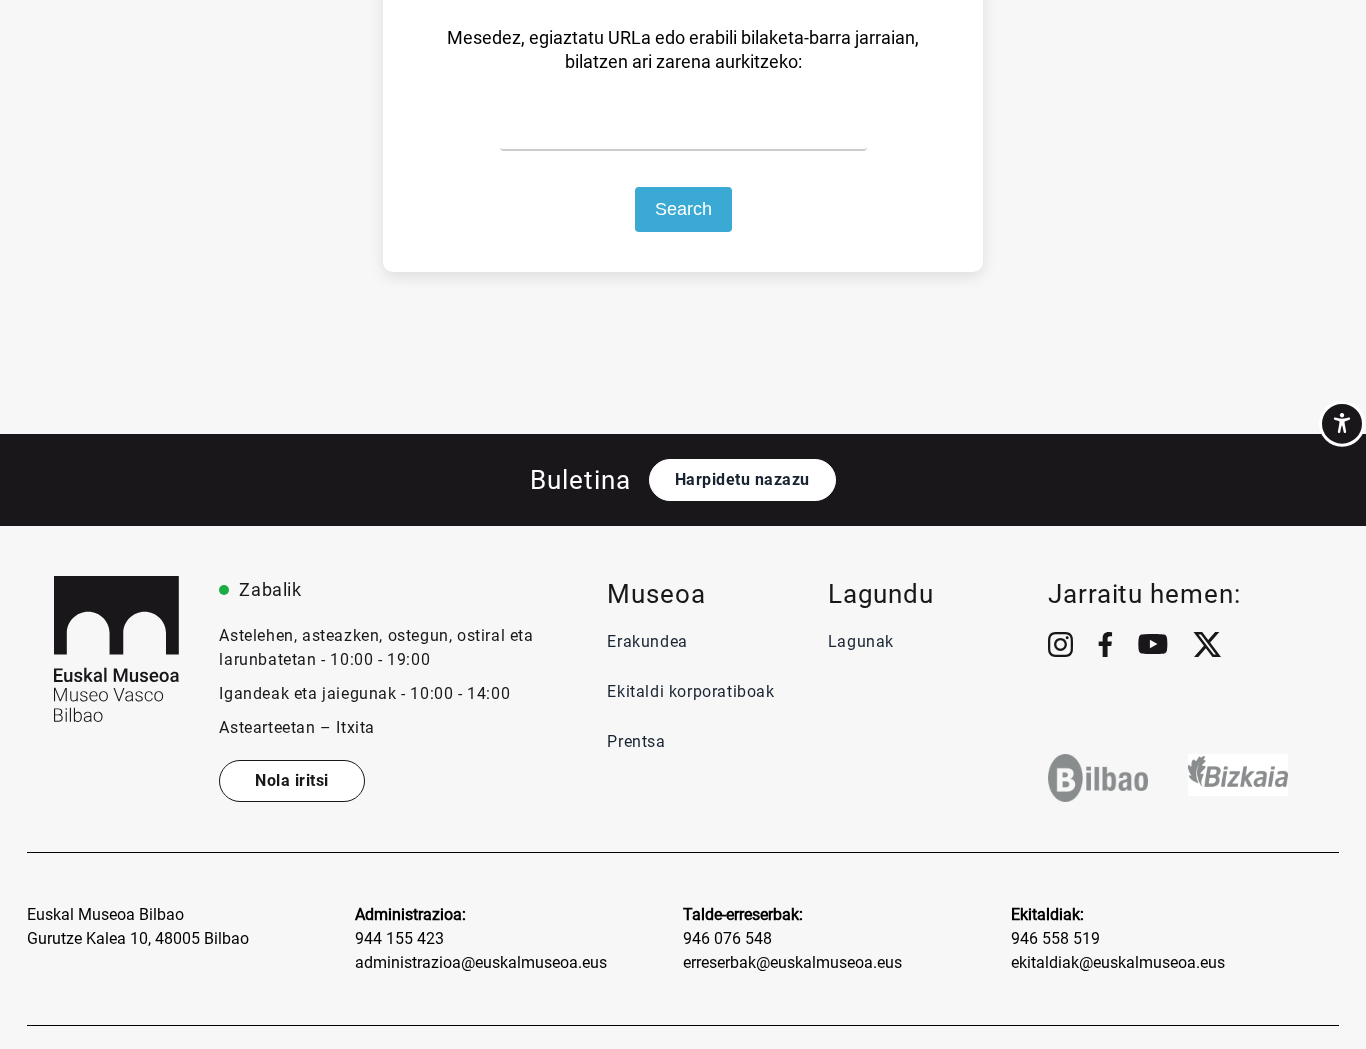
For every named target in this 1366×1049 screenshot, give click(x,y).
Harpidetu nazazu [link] (742, 479)
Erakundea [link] (647, 641)
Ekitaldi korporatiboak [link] (690, 691)
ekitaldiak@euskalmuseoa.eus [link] (1118, 962)
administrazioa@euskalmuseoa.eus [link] (481, 962)
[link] (1342, 424)
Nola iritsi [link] (292, 780)
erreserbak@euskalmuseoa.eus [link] (792, 962)
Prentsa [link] (638, 741)
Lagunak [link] (861, 641)
